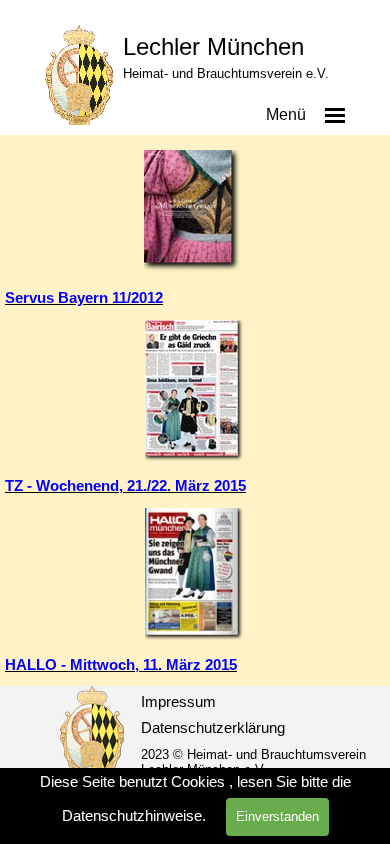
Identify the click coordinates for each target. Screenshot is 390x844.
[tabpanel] (195, 298)
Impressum (178, 702)
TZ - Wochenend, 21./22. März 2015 (125, 486)
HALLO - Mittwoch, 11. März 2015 (121, 665)
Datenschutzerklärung (213, 728)
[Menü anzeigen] (335, 115)
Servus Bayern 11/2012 (84, 298)
